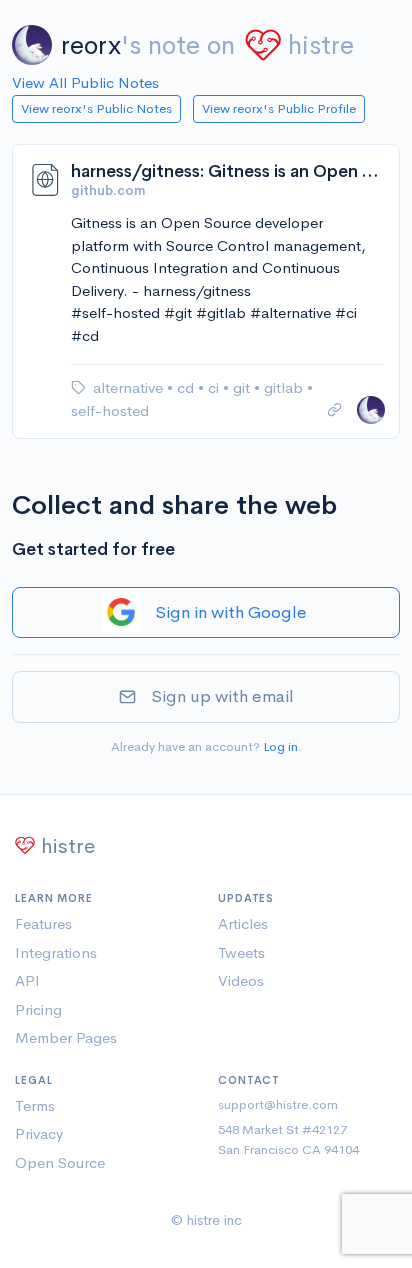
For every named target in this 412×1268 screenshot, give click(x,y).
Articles (243, 923)
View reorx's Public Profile (279, 108)
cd (187, 387)
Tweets (241, 952)
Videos (241, 980)
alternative (130, 387)
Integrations (56, 952)
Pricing (38, 1009)
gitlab (285, 387)
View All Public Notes (85, 82)
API (27, 980)
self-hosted (110, 410)
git (243, 387)
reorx (91, 45)
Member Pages (66, 1037)
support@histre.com (278, 1104)
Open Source (60, 1162)
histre (321, 45)
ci (215, 387)
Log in (280, 746)
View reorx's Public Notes (96, 108)
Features (43, 923)
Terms (35, 1105)
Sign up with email (222, 696)
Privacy (39, 1133)
